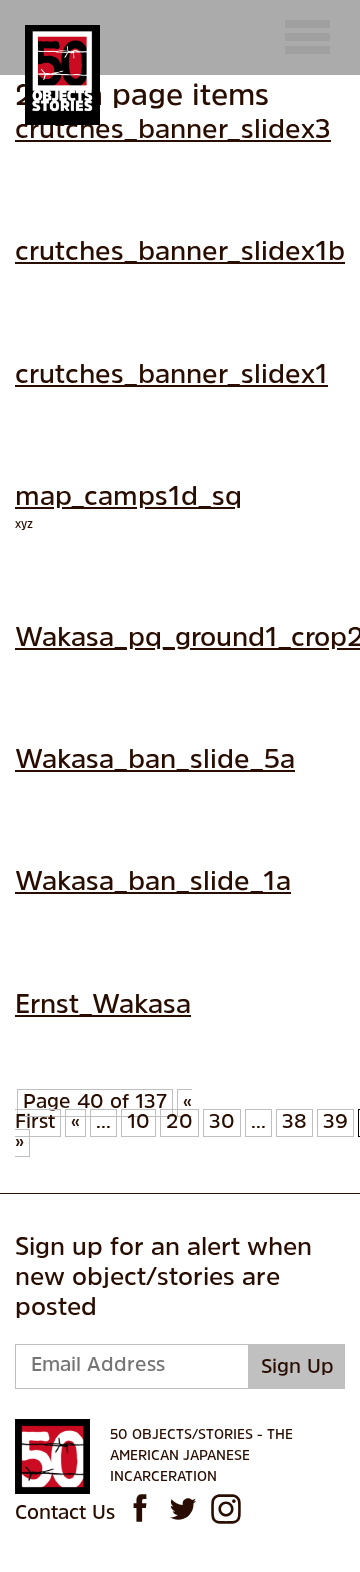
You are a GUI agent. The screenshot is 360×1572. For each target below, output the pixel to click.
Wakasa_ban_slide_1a (153, 883)
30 (222, 1123)
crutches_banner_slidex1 (171, 376)
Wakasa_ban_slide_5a (155, 761)
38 (294, 1123)
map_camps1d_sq (128, 498)
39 (335, 1123)
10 (138, 1123)
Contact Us (65, 1514)
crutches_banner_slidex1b (180, 253)
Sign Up (297, 1368)
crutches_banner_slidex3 (173, 131)
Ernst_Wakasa (103, 1006)
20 (179, 1123)
